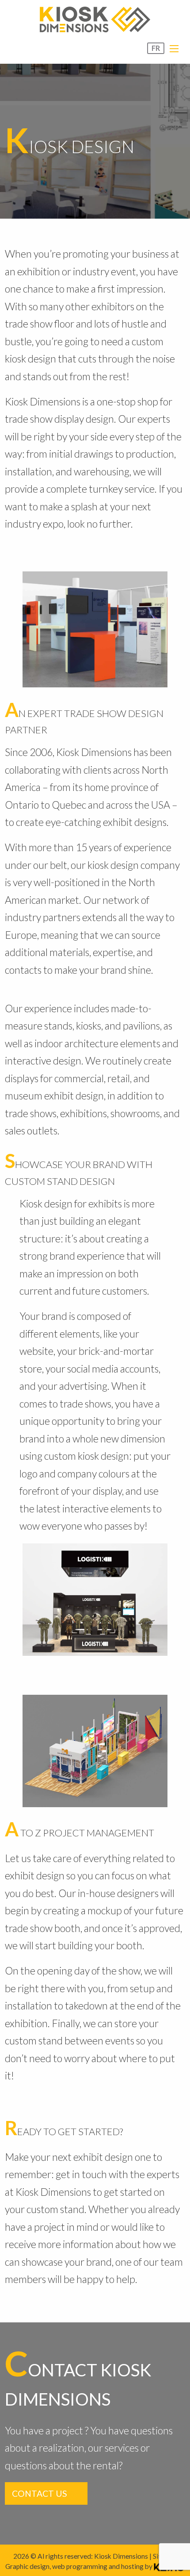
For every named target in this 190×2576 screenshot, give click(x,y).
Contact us (40, 2493)
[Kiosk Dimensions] (95, 19)
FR (156, 48)
